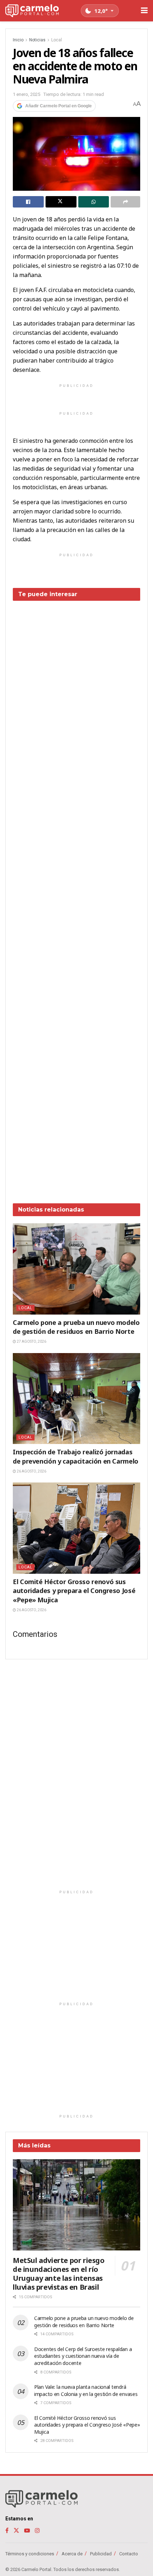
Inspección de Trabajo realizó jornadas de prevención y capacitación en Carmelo (76, 1456)
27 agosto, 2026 (31, 1341)
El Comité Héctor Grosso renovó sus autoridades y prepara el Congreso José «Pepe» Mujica (74, 1591)
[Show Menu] (144, 11)
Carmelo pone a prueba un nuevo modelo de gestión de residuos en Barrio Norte (76, 1327)
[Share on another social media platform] (125, 202)
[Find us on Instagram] (37, 2531)
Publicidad (101, 2554)
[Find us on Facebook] (7, 2531)
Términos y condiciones (30, 2554)
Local (57, 40)
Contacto (129, 2554)
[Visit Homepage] (32, 11)
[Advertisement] (76, 897)
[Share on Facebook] (28, 202)
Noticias (37, 40)
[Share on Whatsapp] (94, 202)
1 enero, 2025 (27, 94)
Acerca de (72, 2554)
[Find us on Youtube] (27, 2531)
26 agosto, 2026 (31, 1471)
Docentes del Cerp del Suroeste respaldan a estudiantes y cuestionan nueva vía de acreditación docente (83, 2356)
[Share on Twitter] (61, 202)
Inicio (18, 40)
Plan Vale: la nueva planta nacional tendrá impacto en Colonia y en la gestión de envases (86, 2390)
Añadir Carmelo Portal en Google (59, 106)
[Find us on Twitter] (16, 2531)
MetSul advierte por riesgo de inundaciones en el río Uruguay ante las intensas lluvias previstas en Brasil (59, 2274)
